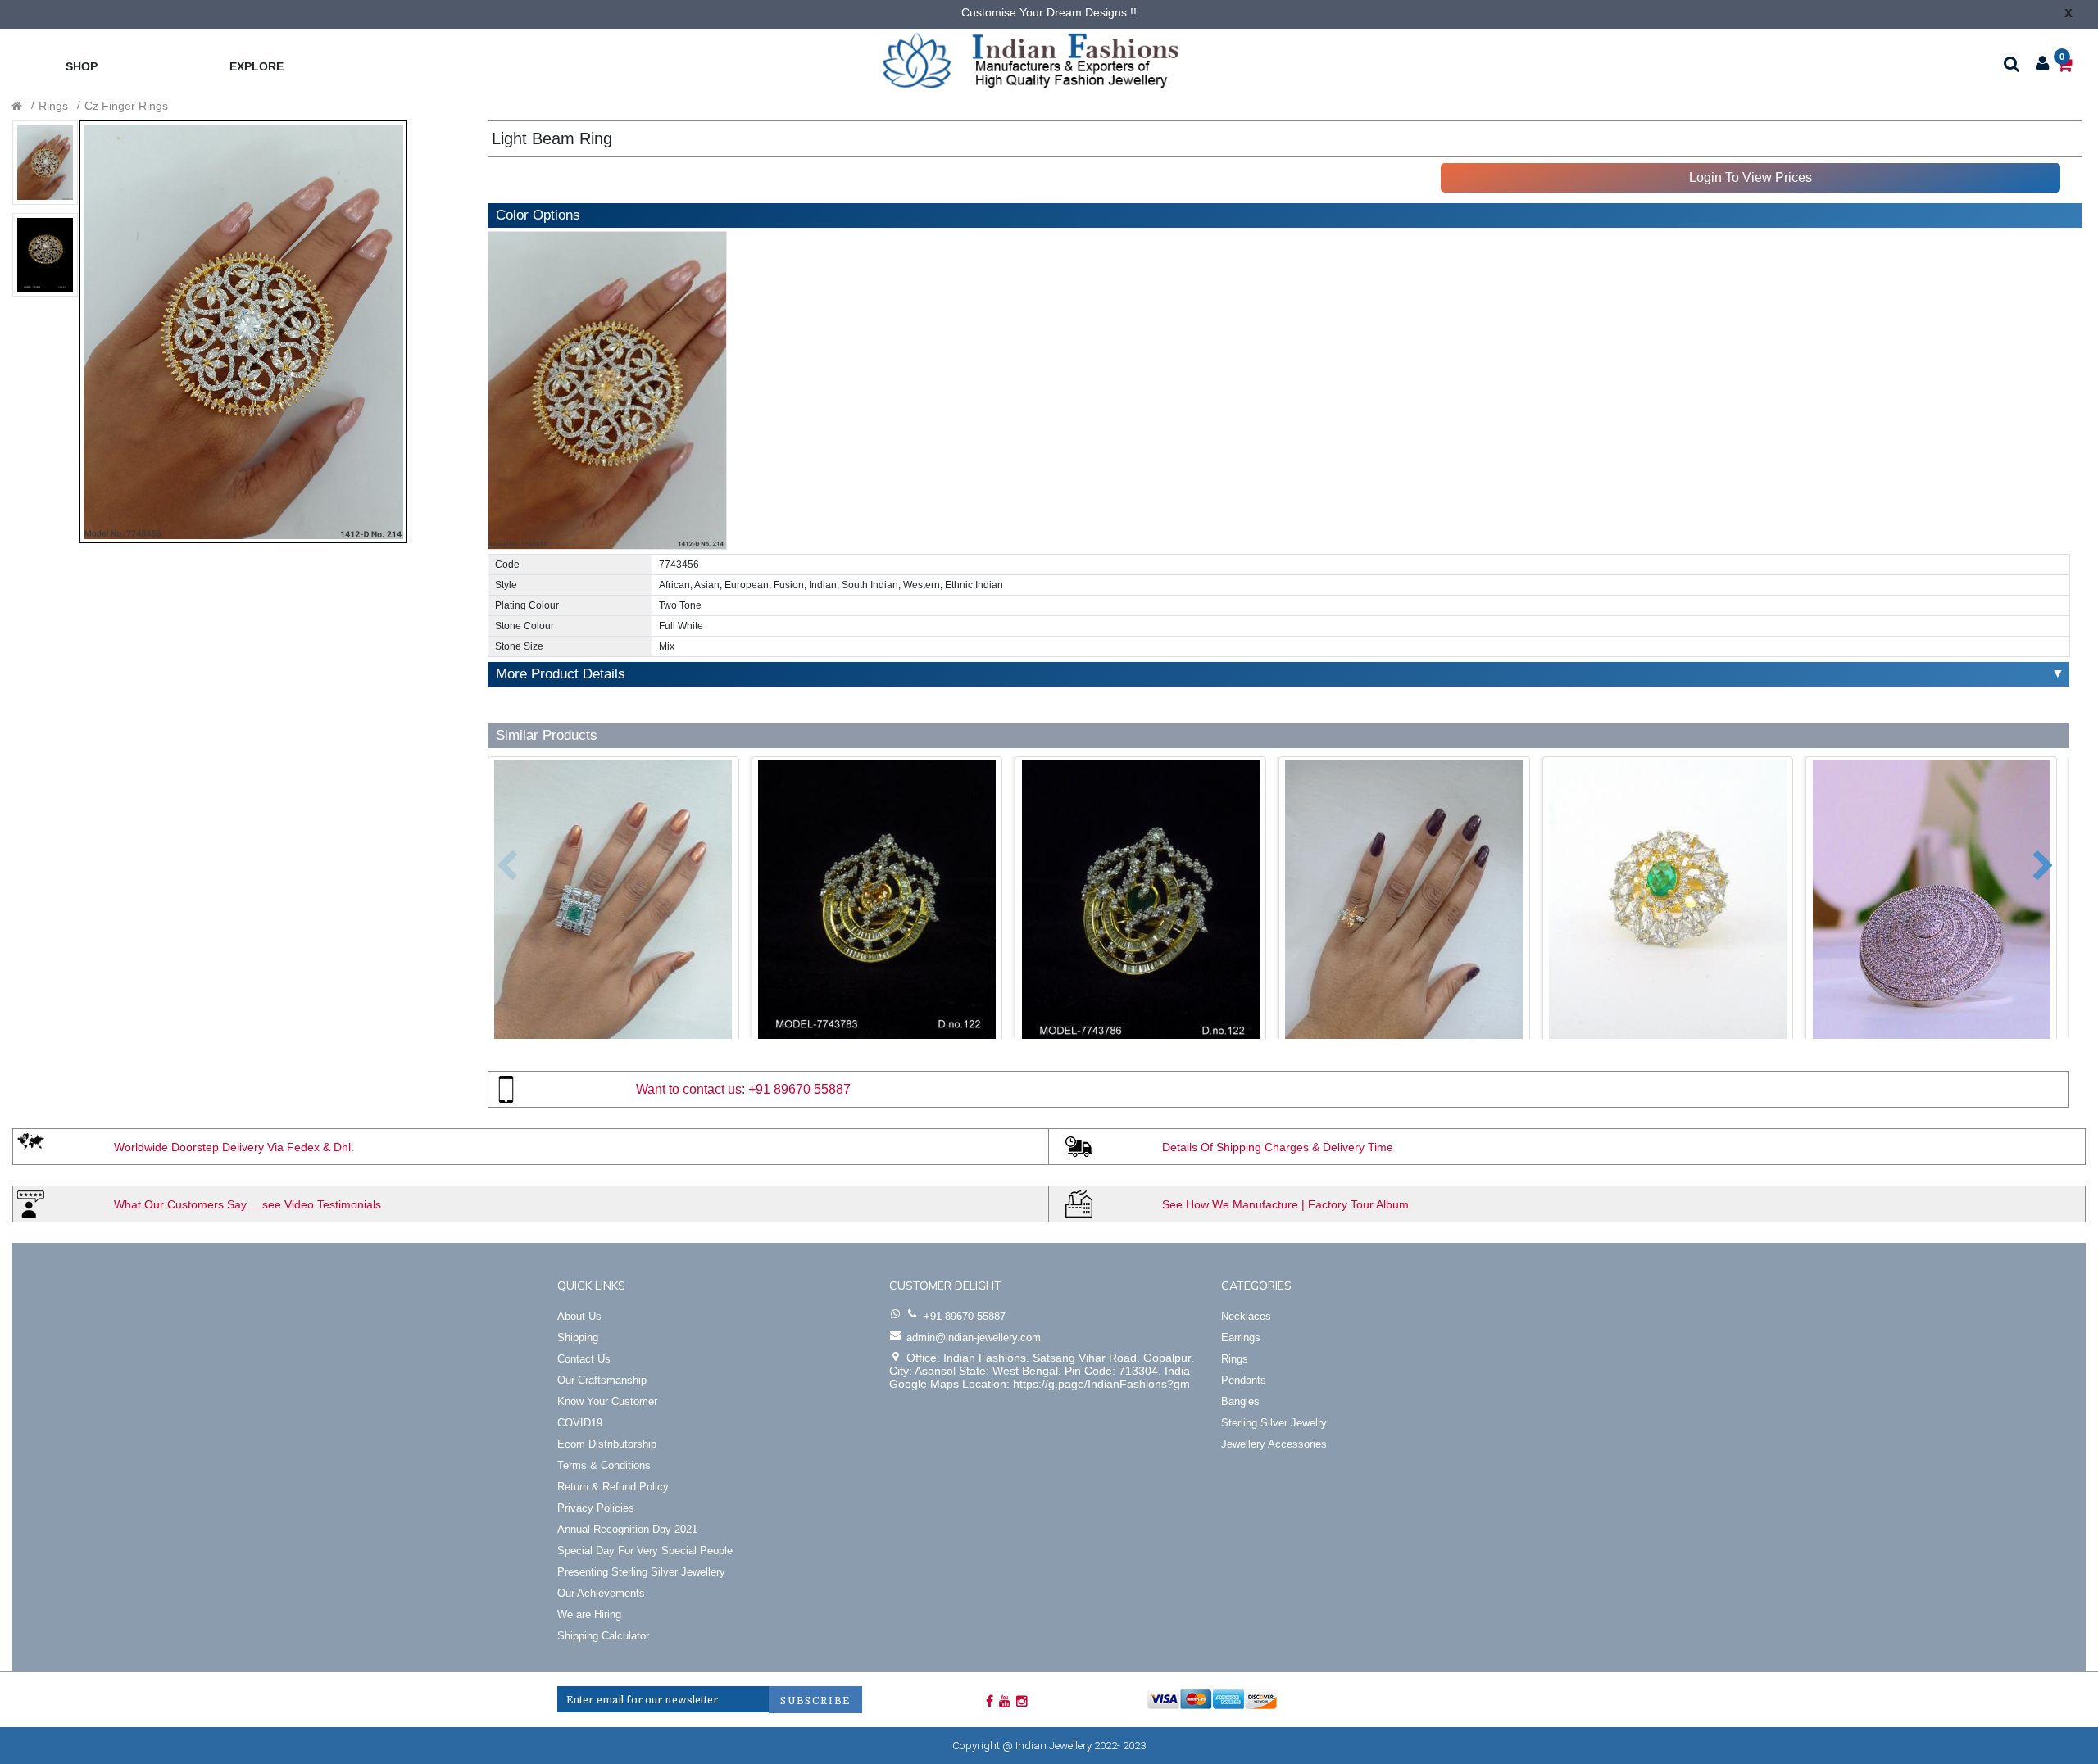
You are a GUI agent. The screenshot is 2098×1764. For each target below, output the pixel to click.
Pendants (1244, 1380)
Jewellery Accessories (1274, 1444)
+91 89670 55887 (799, 1089)
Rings (53, 106)
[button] (495, 858)
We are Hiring (589, 1614)
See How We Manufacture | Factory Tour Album (1285, 1204)
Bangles (1240, 1401)
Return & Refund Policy (613, 1487)
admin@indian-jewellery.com (974, 1338)
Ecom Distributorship (607, 1444)
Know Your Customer (607, 1401)
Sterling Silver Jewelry (1274, 1423)
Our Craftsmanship (602, 1380)
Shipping (578, 1338)
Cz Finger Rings (126, 106)
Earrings (1241, 1338)
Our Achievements (601, 1593)
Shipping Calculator (603, 1636)
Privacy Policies (596, 1508)
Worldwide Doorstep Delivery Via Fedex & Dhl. (234, 1147)
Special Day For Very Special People (645, 1551)
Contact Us (584, 1359)
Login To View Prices (1751, 177)
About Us (579, 1316)
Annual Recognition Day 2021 (627, 1529)
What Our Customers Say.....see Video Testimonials (247, 1204)
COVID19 (580, 1423)
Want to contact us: (690, 1089)
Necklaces (1246, 1316)
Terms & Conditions (604, 1465)
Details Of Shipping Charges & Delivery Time (1278, 1147)
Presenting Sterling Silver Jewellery (641, 1572)
